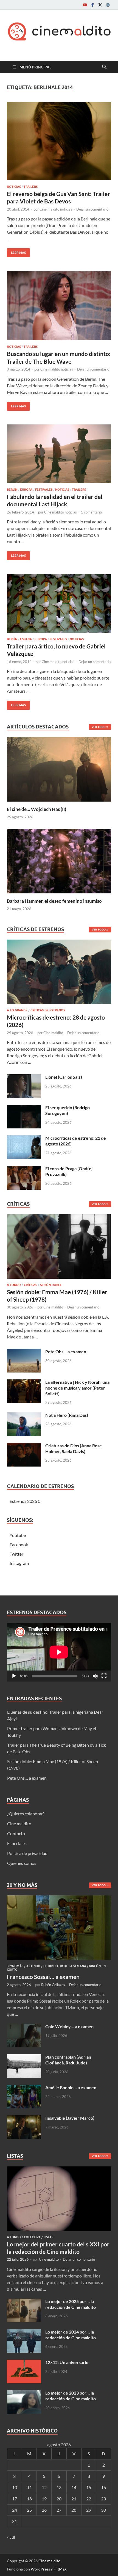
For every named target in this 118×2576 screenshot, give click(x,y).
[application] (59, 1652)
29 (89, 2510)
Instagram (19, 1563)
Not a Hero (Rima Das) (67, 1415)
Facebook (19, 1544)
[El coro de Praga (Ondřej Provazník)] (24, 1169)
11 (29, 2487)
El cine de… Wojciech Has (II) (36, 809)
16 (103, 2487)
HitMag (60, 2569)
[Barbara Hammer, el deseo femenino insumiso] (59, 860)
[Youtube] (85, 5)
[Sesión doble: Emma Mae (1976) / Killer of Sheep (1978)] (59, 1248)
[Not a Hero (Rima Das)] (24, 1416)
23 (103, 2499)
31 (15, 2521)
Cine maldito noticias (56, 209)
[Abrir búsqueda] (104, 67)
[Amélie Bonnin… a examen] (24, 2088)
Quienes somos (22, 1863)
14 (74, 2487)
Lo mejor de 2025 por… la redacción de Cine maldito (71, 2304)
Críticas (30, 1285)
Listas (48, 2237)
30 (103, 2510)
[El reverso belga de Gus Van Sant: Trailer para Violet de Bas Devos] (59, 141)
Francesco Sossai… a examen (43, 1977)
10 (15, 2487)
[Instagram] (108, 5)
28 (74, 2510)
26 (44, 2510)
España (26, 639)
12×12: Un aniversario (67, 2362)
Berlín (12, 490)
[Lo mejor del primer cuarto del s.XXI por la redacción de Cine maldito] (59, 2170)
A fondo (14, 1285)
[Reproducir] (14, 1676)
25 (29, 2510)
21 (74, 2499)
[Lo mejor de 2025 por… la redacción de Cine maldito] (24, 2302)
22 (89, 2499)
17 (15, 2499)
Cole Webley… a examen (69, 2026)
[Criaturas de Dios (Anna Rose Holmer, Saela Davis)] (24, 1446)
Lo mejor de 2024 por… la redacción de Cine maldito (71, 2335)
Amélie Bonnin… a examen (71, 2087)
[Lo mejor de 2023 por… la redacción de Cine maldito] (24, 2393)
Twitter (16, 1554)
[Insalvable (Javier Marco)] (24, 2118)
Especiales (17, 1843)
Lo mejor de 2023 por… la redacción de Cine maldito (71, 2396)
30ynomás (15, 1966)
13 (59, 2487)
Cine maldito (53, 1033)
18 (29, 2499)
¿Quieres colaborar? (26, 1814)
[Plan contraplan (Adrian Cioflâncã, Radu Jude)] (24, 2057)
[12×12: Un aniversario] (24, 2363)
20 (59, 2499)
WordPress (40, 2569)
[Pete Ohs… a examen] (24, 1352)
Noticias (14, 187)
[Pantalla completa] (104, 1676)
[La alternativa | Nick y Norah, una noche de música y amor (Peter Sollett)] (24, 1383)
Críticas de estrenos (48, 1010)
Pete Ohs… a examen (66, 1351)
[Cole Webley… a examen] (24, 2027)
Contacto (16, 1833)
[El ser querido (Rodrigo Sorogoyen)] (24, 1108)
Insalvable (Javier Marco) (70, 2118)
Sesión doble (51, 1285)
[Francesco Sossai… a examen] (59, 1899)
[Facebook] (92, 5)
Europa (26, 490)
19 (44, 2499)
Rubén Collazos (53, 1985)
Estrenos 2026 (23, 1501)
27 (59, 2510)
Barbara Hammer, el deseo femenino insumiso (54, 901)
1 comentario (91, 512)
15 (89, 2487)
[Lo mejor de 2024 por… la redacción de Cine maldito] (24, 2332)
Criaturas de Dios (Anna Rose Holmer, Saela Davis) (74, 1448)
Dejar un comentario (92, 209)
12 (44, 2487)
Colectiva (32, 2237)
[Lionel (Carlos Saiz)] (24, 1077)
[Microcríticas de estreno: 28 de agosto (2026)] (59, 973)
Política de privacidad (27, 1853)
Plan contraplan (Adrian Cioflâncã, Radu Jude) (68, 2060)
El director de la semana (65, 1966)
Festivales (44, 490)
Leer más (16, 251)
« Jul (11, 2537)
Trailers (31, 187)
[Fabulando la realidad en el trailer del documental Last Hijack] (59, 454)
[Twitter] (100, 5)
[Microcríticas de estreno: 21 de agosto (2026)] (24, 1138)
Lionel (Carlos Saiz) (64, 1077)
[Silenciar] (95, 1676)
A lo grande (17, 1010)
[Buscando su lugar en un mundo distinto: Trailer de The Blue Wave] (59, 306)
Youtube (18, 1535)
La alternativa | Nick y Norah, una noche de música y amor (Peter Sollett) (77, 1388)
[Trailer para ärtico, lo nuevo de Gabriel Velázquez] (59, 603)
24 (15, 2510)
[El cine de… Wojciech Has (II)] (59, 768)
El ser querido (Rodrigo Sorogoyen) (68, 1110)
